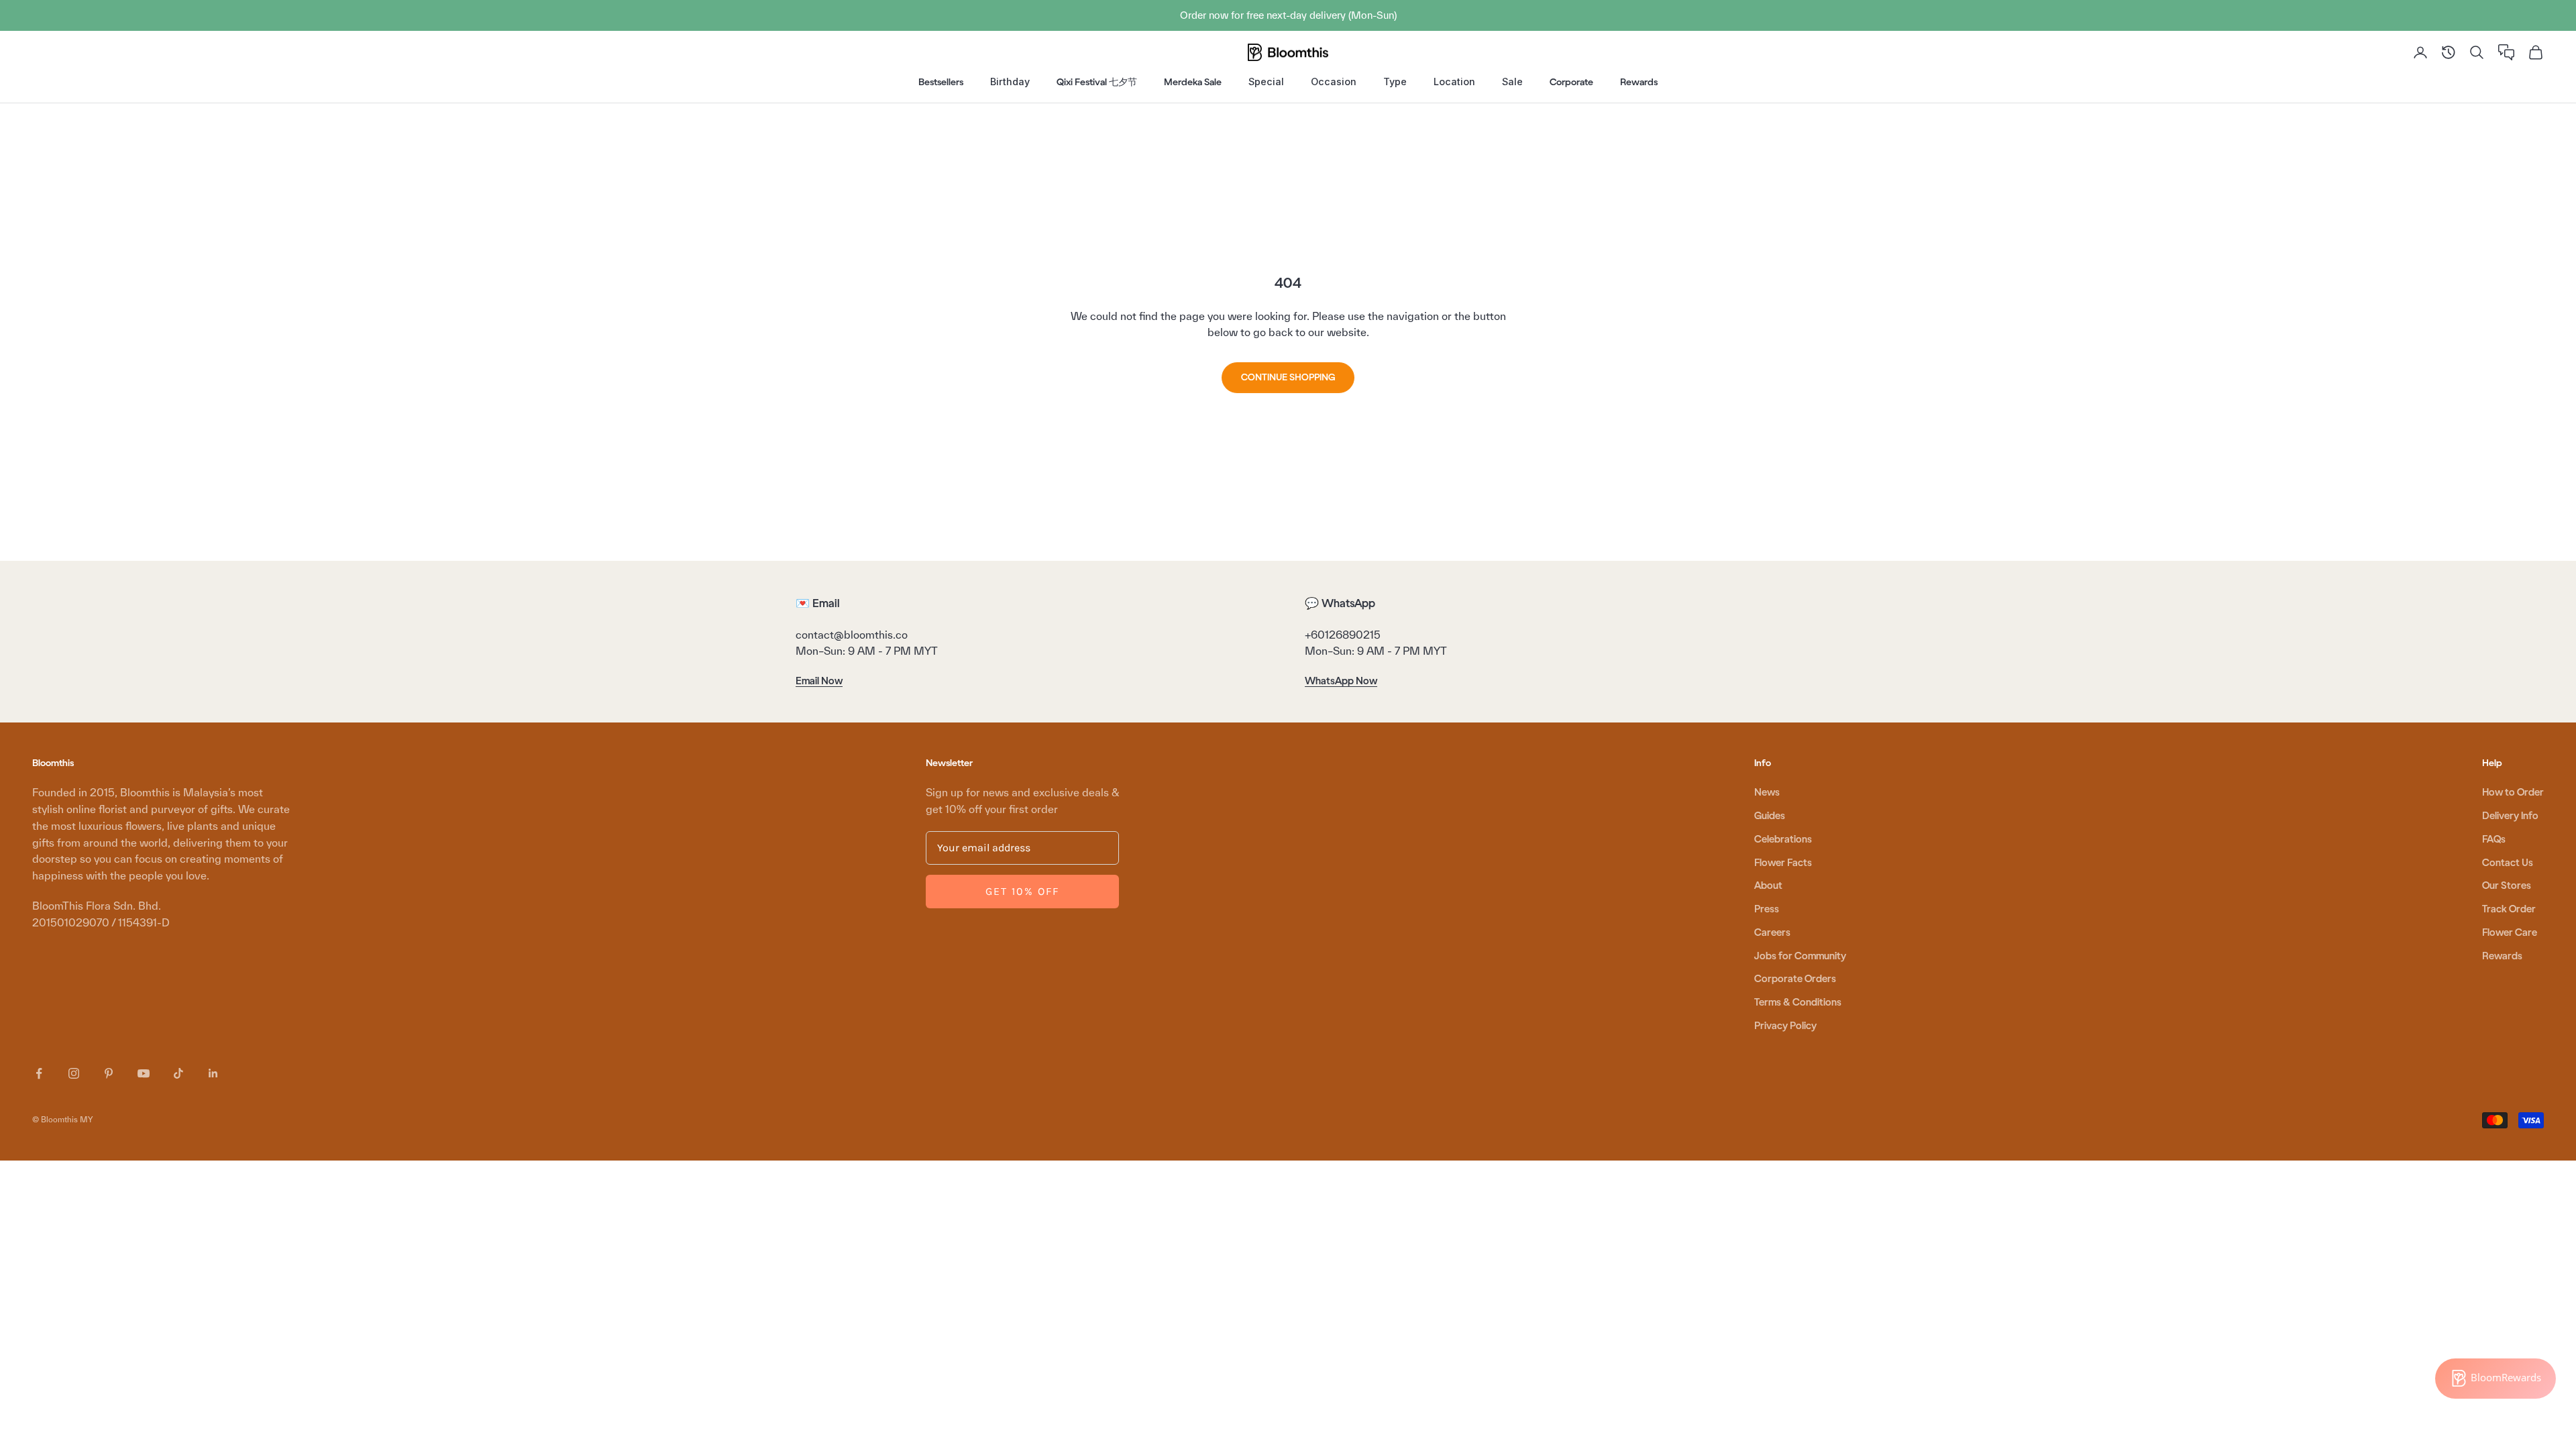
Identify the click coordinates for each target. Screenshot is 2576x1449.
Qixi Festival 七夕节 (1097, 82)
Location (1454, 82)
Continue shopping (1288, 377)
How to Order (2513, 792)
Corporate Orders (1795, 979)
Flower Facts (1783, 863)
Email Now (819, 681)
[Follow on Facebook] (39, 1073)
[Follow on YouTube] (144, 1073)
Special (1266, 82)
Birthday (1010, 82)
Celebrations (1783, 839)
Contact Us (2508, 863)
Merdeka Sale (1193, 82)
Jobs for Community (1800, 956)
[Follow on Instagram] (74, 1073)
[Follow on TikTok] (178, 1073)
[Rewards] (2495, 1379)
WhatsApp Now (1341, 681)
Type (1395, 82)
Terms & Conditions (1798, 1002)
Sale (1512, 82)
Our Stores (2507, 885)
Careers (1772, 932)
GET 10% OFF (1022, 891)
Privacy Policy (1785, 1026)
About (1768, 885)
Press (1767, 909)
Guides (1770, 816)
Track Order (2509, 909)
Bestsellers (941, 82)
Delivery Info (2510, 816)
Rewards (1639, 82)
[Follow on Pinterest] (109, 1073)
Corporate (1571, 82)
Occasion (1334, 82)
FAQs (2494, 839)
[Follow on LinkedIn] (213, 1073)
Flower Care (2510, 932)
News (1767, 792)
